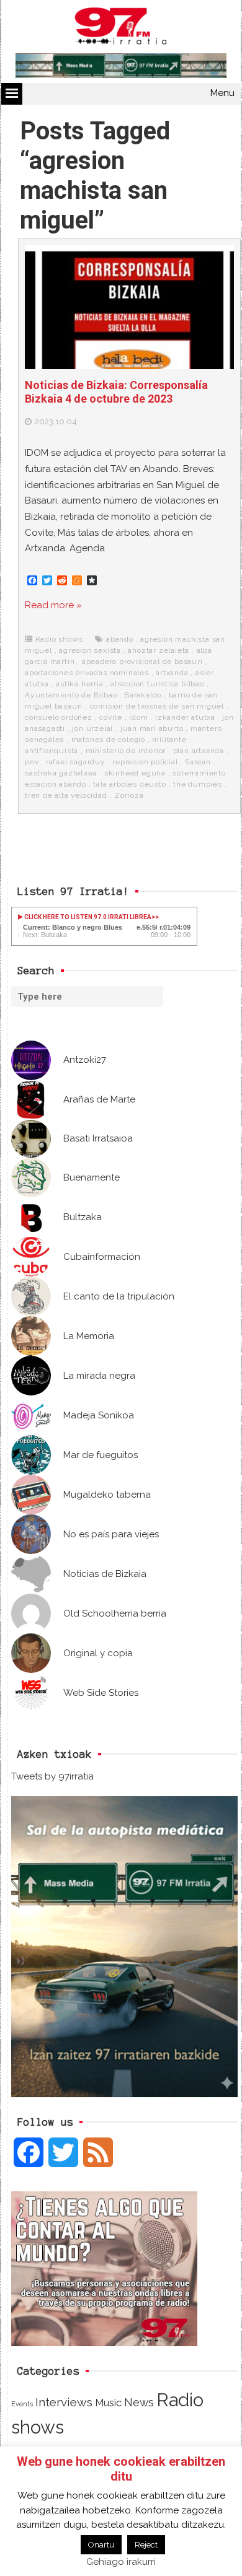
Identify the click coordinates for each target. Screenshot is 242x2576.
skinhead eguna (135, 773)
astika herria (79, 684)
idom (138, 717)
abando (120, 639)
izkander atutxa (185, 717)
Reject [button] (146, 2545)
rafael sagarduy (76, 762)
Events (22, 2404)
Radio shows (59, 639)
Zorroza (129, 795)
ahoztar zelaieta (159, 650)
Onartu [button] (101, 2545)
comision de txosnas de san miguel (157, 706)
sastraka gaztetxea (61, 773)
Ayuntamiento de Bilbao (71, 695)
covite (111, 717)
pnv (32, 762)
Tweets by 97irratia (52, 1776)
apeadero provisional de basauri (142, 661)
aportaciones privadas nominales (87, 673)
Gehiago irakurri (121, 2562)
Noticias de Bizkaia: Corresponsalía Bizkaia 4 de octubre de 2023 (116, 392)
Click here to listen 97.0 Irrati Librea (87, 917)
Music (108, 2403)
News (139, 2402)
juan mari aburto (152, 728)
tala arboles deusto (129, 784)
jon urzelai (92, 728)
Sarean (198, 762)
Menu (222, 93)
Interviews (64, 2402)
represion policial (145, 762)
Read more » (53, 605)
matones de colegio (108, 740)
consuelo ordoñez (59, 717)
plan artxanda (199, 751)
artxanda (172, 673)
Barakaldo (143, 695)
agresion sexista (90, 650)
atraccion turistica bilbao (157, 684)
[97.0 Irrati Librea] (121, 28)
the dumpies (198, 784)
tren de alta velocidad (66, 795)
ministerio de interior (126, 751)
